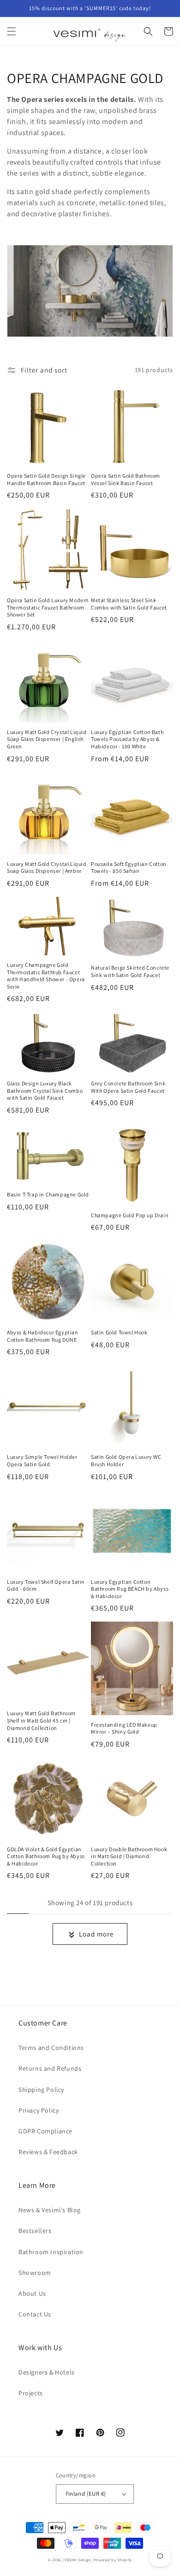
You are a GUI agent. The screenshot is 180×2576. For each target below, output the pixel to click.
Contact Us (35, 2314)
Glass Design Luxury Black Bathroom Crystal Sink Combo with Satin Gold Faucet (45, 1090)
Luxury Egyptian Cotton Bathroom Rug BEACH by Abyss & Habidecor (130, 1589)
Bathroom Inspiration (51, 2252)
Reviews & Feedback (48, 2152)
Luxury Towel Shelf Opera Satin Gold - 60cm (46, 1585)
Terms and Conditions (51, 2048)
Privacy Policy (39, 2110)
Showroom (35, 2273)
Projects (31, 2393)
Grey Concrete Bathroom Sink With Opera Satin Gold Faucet (128, 1087)
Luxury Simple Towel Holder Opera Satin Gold (42, 1460)
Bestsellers (35, 2231)
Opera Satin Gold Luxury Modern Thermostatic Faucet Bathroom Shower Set (48, 607)
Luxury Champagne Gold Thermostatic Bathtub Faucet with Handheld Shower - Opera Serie (46, 976)
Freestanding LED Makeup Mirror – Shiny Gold (124, 1728)
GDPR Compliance (45, 2131)
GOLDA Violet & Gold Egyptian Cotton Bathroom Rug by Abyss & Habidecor (46, 1856)
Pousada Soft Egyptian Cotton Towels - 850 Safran (129, 868)
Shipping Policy (41, 2090)
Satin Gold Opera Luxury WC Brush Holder (126, 1460)
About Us (32, 2293)
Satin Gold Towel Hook (119, 1332)
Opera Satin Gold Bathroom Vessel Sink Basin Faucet (126, 479)
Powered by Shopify (113, 2560)
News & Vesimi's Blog (50, 2210)
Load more (96, 1934)
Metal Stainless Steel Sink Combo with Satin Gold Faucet (129, 604)
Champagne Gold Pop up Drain (130, 1215)
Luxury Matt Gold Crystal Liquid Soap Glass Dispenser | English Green (47, 739)
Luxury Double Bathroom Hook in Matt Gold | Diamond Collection (129, 1856)
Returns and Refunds (50, 2068)
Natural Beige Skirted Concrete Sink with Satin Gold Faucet (130, 971)
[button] (12, 31)
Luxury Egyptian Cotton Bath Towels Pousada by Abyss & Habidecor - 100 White (127, 739)
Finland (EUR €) (86, 2494)
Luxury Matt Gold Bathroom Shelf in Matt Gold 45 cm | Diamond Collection (41, 1720)
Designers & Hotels (47, 2372)
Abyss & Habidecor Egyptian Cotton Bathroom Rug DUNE (43, 1336)
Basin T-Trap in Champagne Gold (48, 1194)
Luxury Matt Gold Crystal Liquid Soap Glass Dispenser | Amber (47, 868)
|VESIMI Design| (78, 2560)
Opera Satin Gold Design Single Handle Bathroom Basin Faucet (46, 479)
